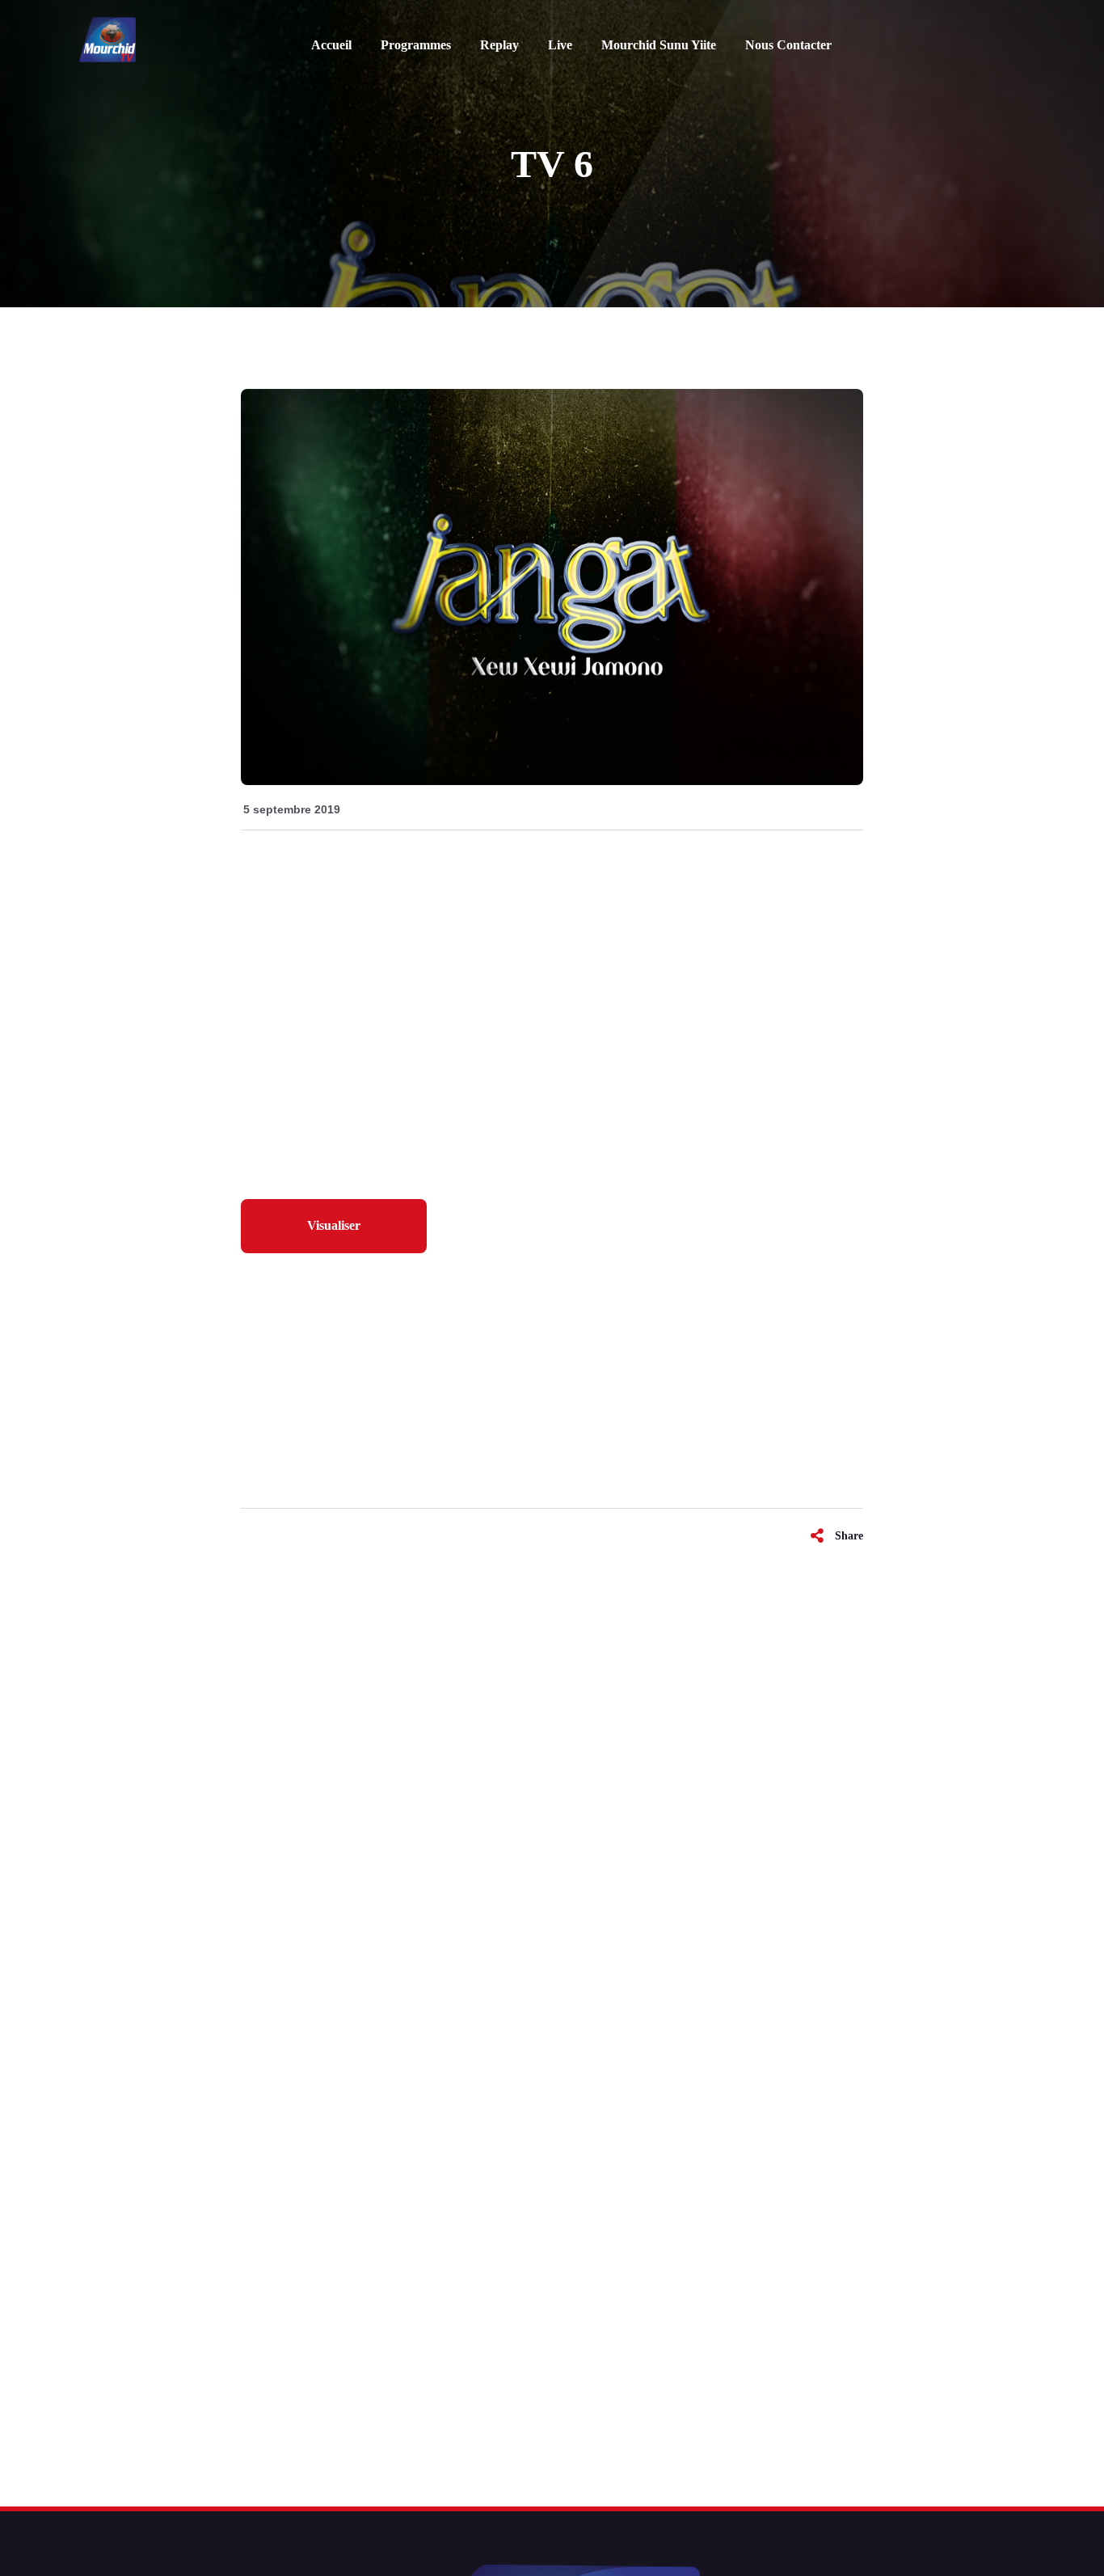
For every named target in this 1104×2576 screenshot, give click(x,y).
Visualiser (334, 1225)
